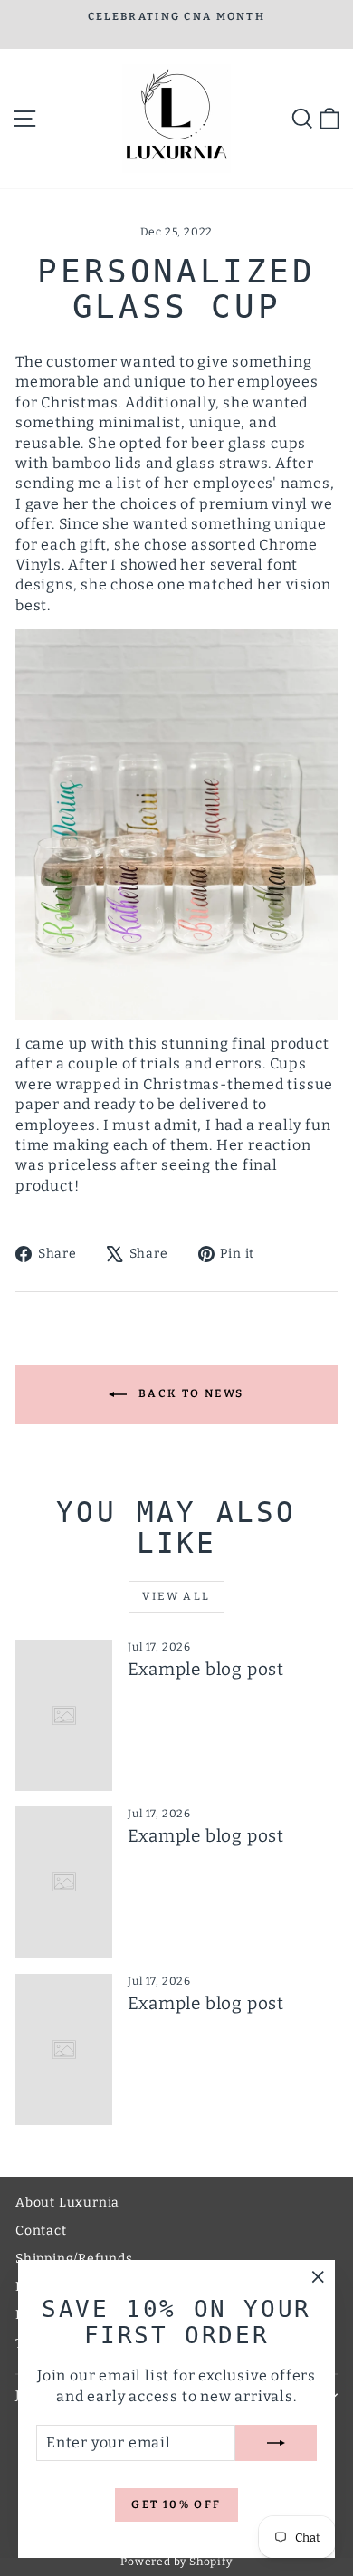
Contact (41, 2231)
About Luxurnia (67, 2203)
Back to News (189, 1393)
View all (176, 1596)
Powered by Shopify (176, 2562)
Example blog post (206, 1669)
